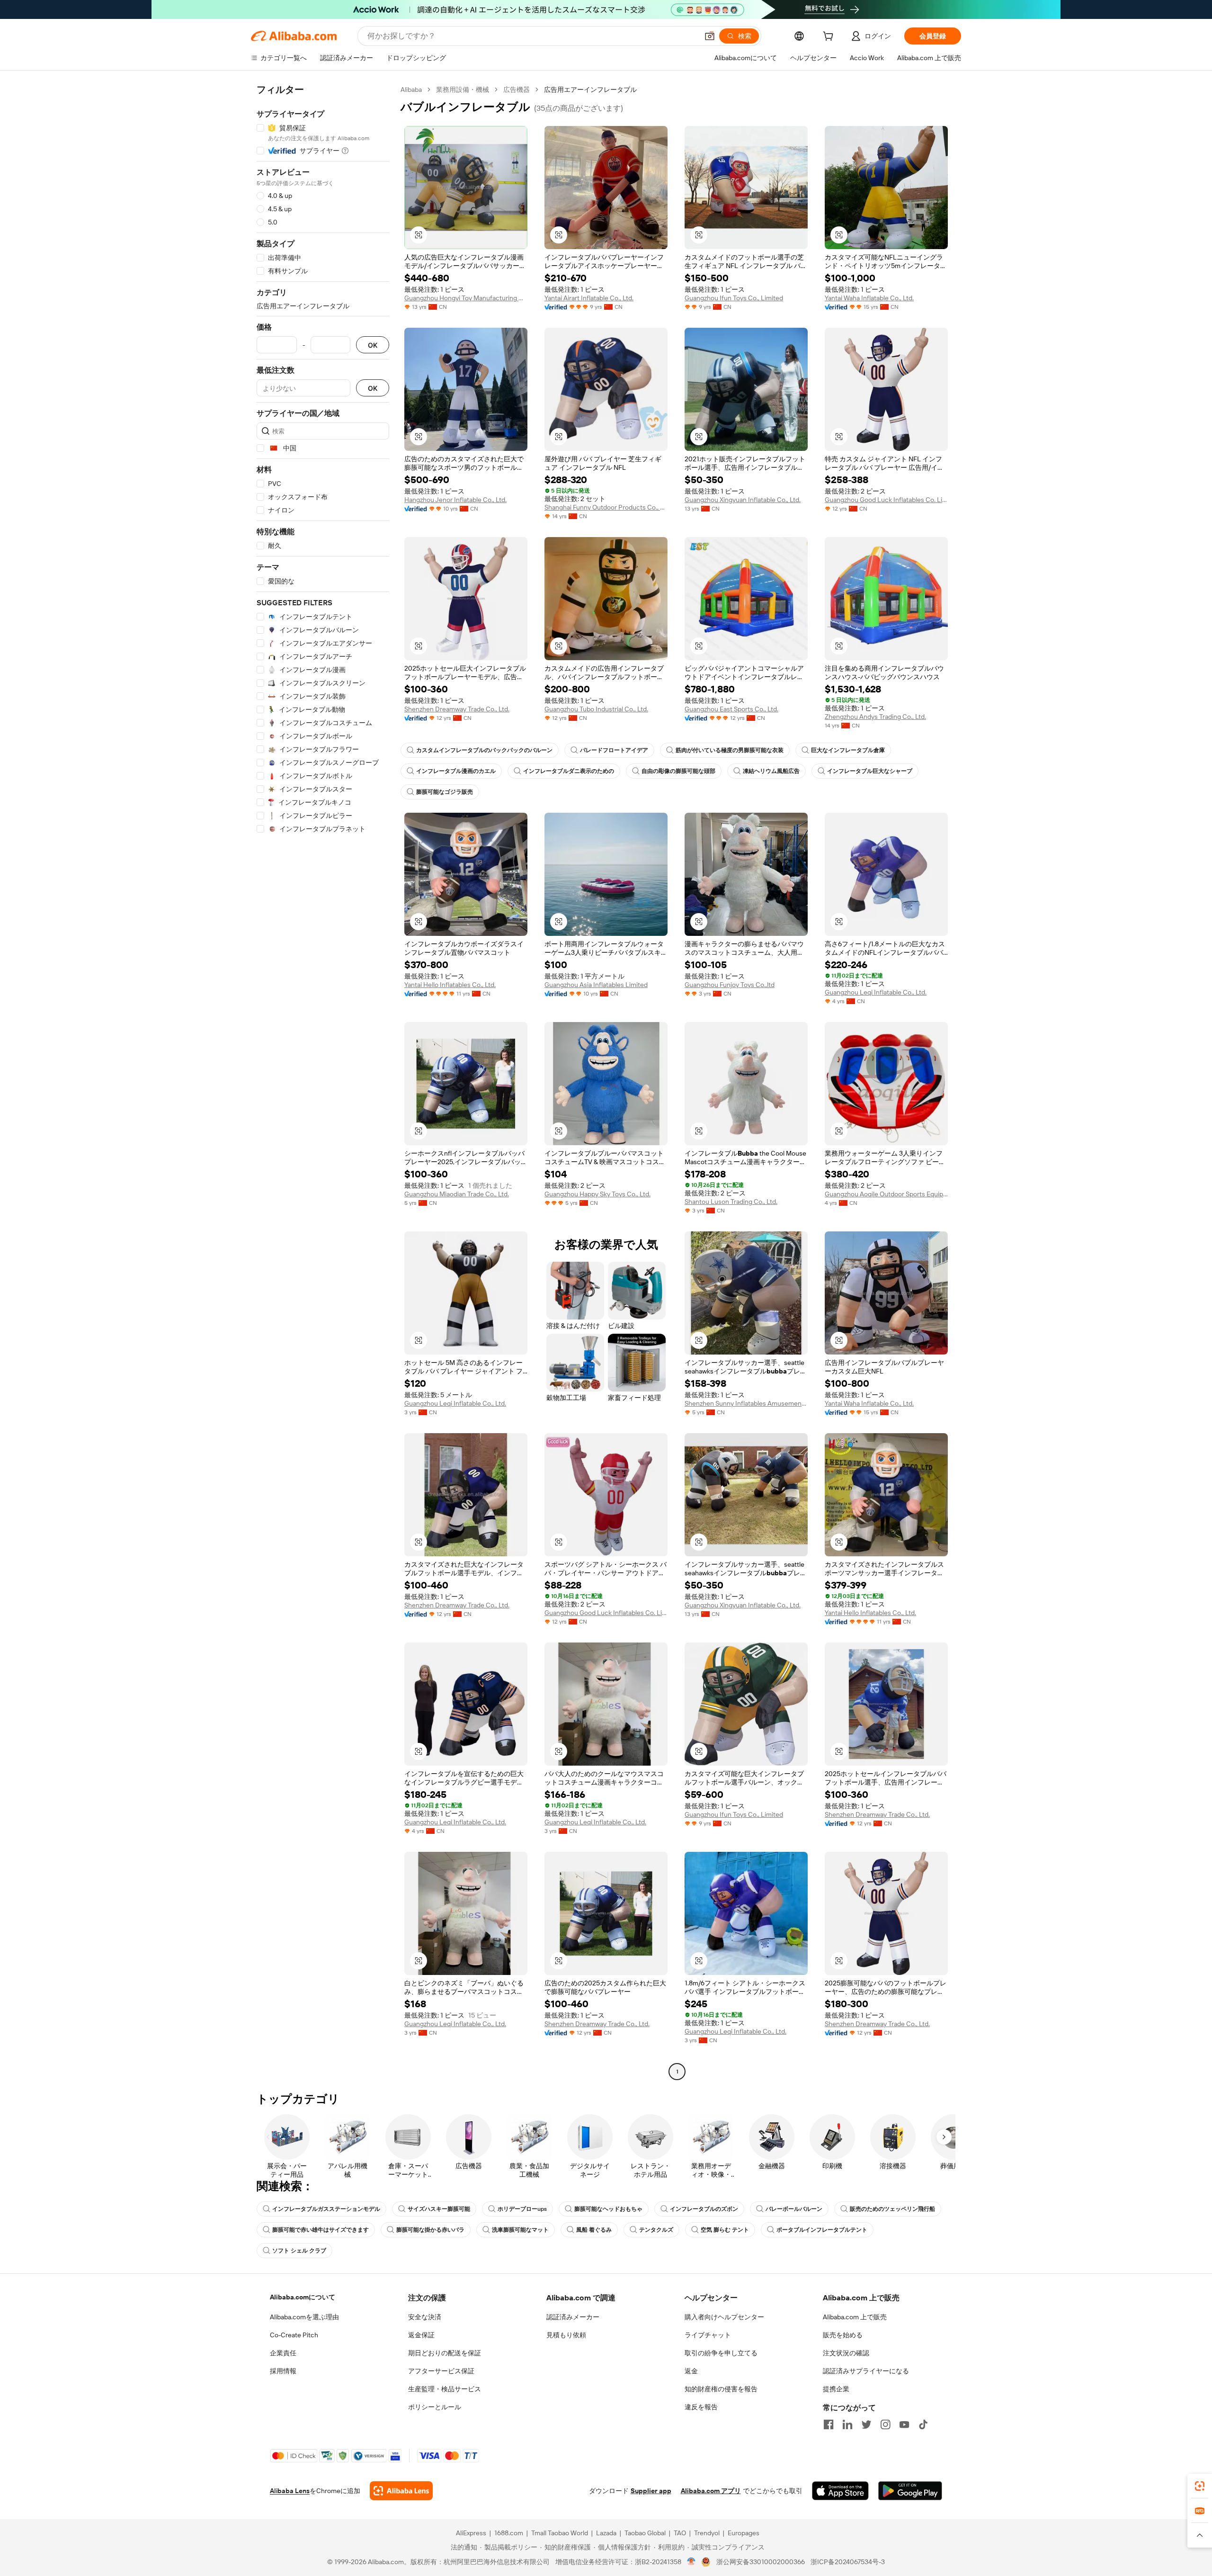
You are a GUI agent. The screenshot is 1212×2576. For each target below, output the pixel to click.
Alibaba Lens (290, 2491)
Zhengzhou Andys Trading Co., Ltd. (875, 717)
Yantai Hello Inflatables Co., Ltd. (450, 985)
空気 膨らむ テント (725, 2230)
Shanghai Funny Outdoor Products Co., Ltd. (606, 507)
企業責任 (283, 2353)
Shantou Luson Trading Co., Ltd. (731, 1202)
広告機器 (517, 90)
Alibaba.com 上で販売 (855, 2317)
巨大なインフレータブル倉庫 (848, 750)
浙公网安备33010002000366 (761, 2562)
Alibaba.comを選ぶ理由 (304, 2317)
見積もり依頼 (566, 2335)
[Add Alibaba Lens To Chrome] (401, 2491)
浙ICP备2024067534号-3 (848, 2562)
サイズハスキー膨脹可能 (439, 2209)
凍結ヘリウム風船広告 (771, 771)
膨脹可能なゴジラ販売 (445, 792)
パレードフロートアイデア (614, 750)
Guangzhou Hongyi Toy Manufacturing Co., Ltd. (466, 298)
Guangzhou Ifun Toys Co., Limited (734, 298)
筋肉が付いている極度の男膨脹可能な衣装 (730, 750)
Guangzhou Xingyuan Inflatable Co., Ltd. (743, 500)
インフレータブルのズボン (704, 2209)
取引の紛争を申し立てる (721, 2353)
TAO (680, 2533)
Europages (744, 2533)
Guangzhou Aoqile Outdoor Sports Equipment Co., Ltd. (886, 1194)
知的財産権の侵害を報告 (721, 2389)
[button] (710, 36)
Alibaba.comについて (303, 2297)
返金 (691, 2371)
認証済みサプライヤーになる (866, 2371)
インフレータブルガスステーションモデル (326, 2209)
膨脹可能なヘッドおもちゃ (608, 2209)
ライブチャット (708, 2335)
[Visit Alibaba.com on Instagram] (885, 2424)
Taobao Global (645, 2533)
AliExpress (471, 2533)
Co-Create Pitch (294, 2335)
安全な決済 (425, 2317)
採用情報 (283, 2371)
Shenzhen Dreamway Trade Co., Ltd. (457, 709)
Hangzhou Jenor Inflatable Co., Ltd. (455, 500)
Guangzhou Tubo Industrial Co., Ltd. (596, 709)
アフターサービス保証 (441, 2371)
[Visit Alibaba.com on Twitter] (866, 2424)
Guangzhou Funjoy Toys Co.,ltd (730, 985)
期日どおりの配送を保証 (445, 2353)
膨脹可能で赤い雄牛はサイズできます (321, 2230)
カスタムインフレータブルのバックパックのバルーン (484, 750)
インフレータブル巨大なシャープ (870, 771)
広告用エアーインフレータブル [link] (590, 90)
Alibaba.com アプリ (711, 2491)
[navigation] (323, 1082)
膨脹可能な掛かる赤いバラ (430, 2230)
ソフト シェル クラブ (299, 2251)
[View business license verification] (691, 2562)
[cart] (830, 37)
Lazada (606, 2533)
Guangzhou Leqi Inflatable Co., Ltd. (876, 992)
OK (373, 345)
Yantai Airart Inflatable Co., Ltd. (589, 298)
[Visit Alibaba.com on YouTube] (904, 2424)
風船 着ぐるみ (594, 2230)
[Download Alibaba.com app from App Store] (840, 2491)
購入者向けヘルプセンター (724, 2317)
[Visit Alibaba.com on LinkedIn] (847, 2424)
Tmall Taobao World (560, 2533)
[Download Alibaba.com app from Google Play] (910, 2491)
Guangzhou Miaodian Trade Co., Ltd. (457, 1194)
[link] (1200, 2486)
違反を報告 (701, 2407)
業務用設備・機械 (463, 90)
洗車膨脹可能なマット (520, 2230)
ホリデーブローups (522, 2209)
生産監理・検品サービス (445, 2389)
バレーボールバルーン (794, 2209)
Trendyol (707, 2533)
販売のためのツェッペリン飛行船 (892, 2209)
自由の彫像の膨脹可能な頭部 (678, 771)
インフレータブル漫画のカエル (456, 771)
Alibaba (411, 90)
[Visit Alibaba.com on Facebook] (829, 2424)
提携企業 (836, 2389)
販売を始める (843, 2335)
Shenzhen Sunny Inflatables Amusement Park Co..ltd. (746, 1403)
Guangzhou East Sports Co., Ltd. (731, 709)
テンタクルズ (656, 2230)
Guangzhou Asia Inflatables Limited (596, 985)
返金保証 (421, 2335)
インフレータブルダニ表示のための (569, 771)
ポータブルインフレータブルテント (822, 2230)
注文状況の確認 (846, 2353)
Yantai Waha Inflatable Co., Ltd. (869, 298)
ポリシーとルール (435, 2407)
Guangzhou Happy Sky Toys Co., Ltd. (597, 1194)
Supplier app (651, 2491)
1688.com (509, 2533)
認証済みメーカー (573, 2317)
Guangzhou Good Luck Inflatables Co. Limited (886, 500)
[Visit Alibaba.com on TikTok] (923, 2424)
